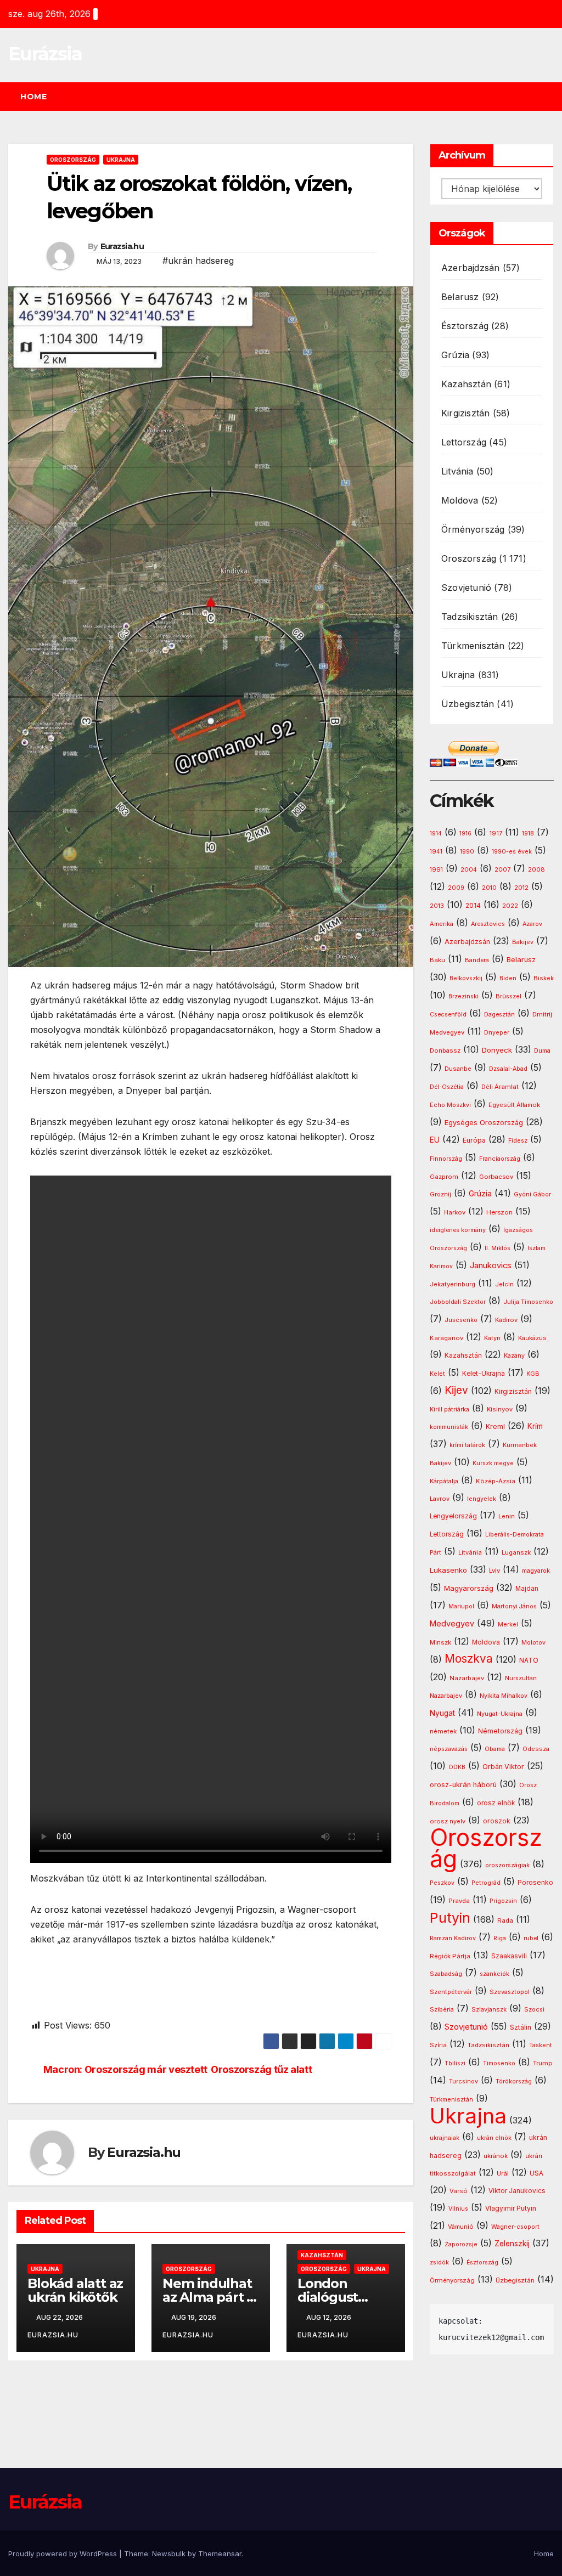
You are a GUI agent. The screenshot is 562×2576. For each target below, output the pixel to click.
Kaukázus (532, 1338)
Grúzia (455, 355)
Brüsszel (508, 996)
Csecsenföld (448, 1015)
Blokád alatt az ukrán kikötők (75, 2290)
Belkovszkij (466, 978)
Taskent (541, 2045)
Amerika (442, 924)
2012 (521, 888)
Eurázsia (45, 54)
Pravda (459, 1901)
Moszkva (469, 1659)
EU (435, 1140)
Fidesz (518, 1141)
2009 (456, 888)
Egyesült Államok (514, 1105)
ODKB (457, 1767)
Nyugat (442, 1713)
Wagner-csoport (515, 2227)
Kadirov (506, 1320)
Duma (542, 1051)
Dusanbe (458, 1069)
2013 (437, 906)
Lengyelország (453, 1516)
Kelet (437, 1374)
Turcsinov (463, 2081)
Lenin (507, 1516)
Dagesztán (499, 1015)
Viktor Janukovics (517, 2191)
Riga (500, 1938)
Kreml (495, 1427)
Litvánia (457, 471)
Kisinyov (500, 1409)
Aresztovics (488, 924)
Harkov (455, 1212)
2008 (536, 869)
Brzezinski (463, 996)
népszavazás (449, 1749)
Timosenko (499, 2063)
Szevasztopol (510, 1992)
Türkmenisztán (473, 646)
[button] (550, 97)
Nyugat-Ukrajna (500, 1714)
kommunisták (449, 1427)
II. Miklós (498, 1248)
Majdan (527, 1589)
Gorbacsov (496, 1177)
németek (443, 1731)
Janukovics (491, 1266)
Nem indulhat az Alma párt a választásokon (208, 2297)
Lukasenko (448, 1570)
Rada (505, 1920)
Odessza (536, 1749)
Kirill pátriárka (449, 1409)
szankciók (494, 1974)
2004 (469, 870)
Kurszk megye (493, 1463)
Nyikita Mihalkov (504, 1696)
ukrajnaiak (445, 2138)
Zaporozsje (461, 2244)
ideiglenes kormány (458, 1230)
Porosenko (535, 1883)
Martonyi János (514, 1606)
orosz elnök (496, 1803)
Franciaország (500, 1159)
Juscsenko (461, 1320)
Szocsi (534, 2009)
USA (536, 2173)
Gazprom (444, 1177)
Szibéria (442, 2010)
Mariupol (461, 1606)
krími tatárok (467, 1445)
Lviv (494, 1571)
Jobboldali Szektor (458, 1302)
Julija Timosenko (528, 1302)
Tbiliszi (455, 2063)
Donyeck (497, 1050)
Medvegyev (452, 1623)
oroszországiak (507, 1865)
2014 (473, 906)
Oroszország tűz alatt (261, 2069)
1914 (436, 834)
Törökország (514, 2081)
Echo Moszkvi (450, 1105)
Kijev (456, 1390)
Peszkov (442, 1883)
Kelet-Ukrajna (484, 1374)
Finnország (446, 1159)
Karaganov (446, 1338)
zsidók (439, 2263)
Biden (508, 978)
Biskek (544, 978)
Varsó (459, 2191)
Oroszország (73, 160)
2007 (502, 870)
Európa (474, 1140)
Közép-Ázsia (496, 1481)
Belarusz (460, 297)
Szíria (438, 2045)
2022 (510, 906)
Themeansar (220, 2554)
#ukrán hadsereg (198, 261)
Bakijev (523, 942)
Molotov (533, 1642)
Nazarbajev (467, 1678)
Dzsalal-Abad (508, 1069)
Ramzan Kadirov (453, 1938)
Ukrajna (121, 160)
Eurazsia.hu (122, 246)
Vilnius (458, 2209)
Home (33, 97)
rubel (531, 1938)
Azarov (532, 924)
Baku (437, 960)
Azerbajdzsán (470, 268)
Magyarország (469, 1588)
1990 (467, 852)
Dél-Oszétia (447, 1087)
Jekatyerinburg (453, 1284)
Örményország (473, 529)
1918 (528, 834)
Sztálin (521, 2027)
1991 (436, 869)
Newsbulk (169, 2554)
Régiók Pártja (450, 1956)
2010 (489, 888)
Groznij (440, 1194)
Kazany (514, 1356)
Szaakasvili (509, 1956)
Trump (543, 2063)
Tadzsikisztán (470, 617)
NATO (529, 1660)
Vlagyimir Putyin (511, 2208)
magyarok (536, 1571)
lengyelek (482, 1499)
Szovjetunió (466, 587)
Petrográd (486, 1883)
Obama (495, 1749)
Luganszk (516, 1552)
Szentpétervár (451, 1992)
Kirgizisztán (465, 413)
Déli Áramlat (500, 1087)
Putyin (450, 1918)
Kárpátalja (444, 1481)
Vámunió (461, 2227)
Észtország (465, 326)
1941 (436, 851)
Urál (503, 2173)
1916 (465, 834)
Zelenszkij (512, 2244)
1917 (496, 833)
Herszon (499, 1212)
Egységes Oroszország (484, 1123)
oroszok (497, 1821)
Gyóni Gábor (532, 1194)
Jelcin (504, 1284)
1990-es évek (512, 852)
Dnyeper (497, 1033)
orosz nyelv (448, 1821)
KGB (533, 1374)
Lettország (464, 442)
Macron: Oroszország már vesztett (125, 2069)
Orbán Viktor (503, 1767)
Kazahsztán (322, 2255)
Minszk (440, 1642)
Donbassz (445, 1050)
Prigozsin (503, 1901)
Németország (500, 1731)
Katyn (492, 1338)
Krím (535, 1426)
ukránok (496, 2156)
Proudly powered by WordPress (64, 2554)
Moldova (460, 500)
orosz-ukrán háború (463, 1785)
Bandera (477, 960)
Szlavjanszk (489, 2009)
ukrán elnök (494, 2138)
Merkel (508, 1625)
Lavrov (440, 1499)
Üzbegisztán (468, 704)
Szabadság (446, 1974)
